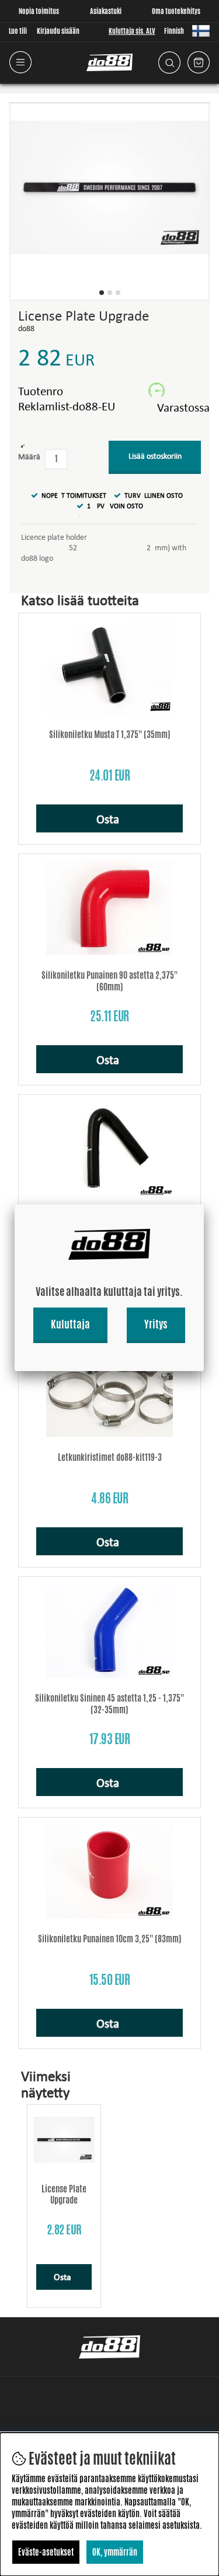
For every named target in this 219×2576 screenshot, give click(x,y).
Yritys (156, 1324)
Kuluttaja (70, 1324)
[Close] (204, 1204)
